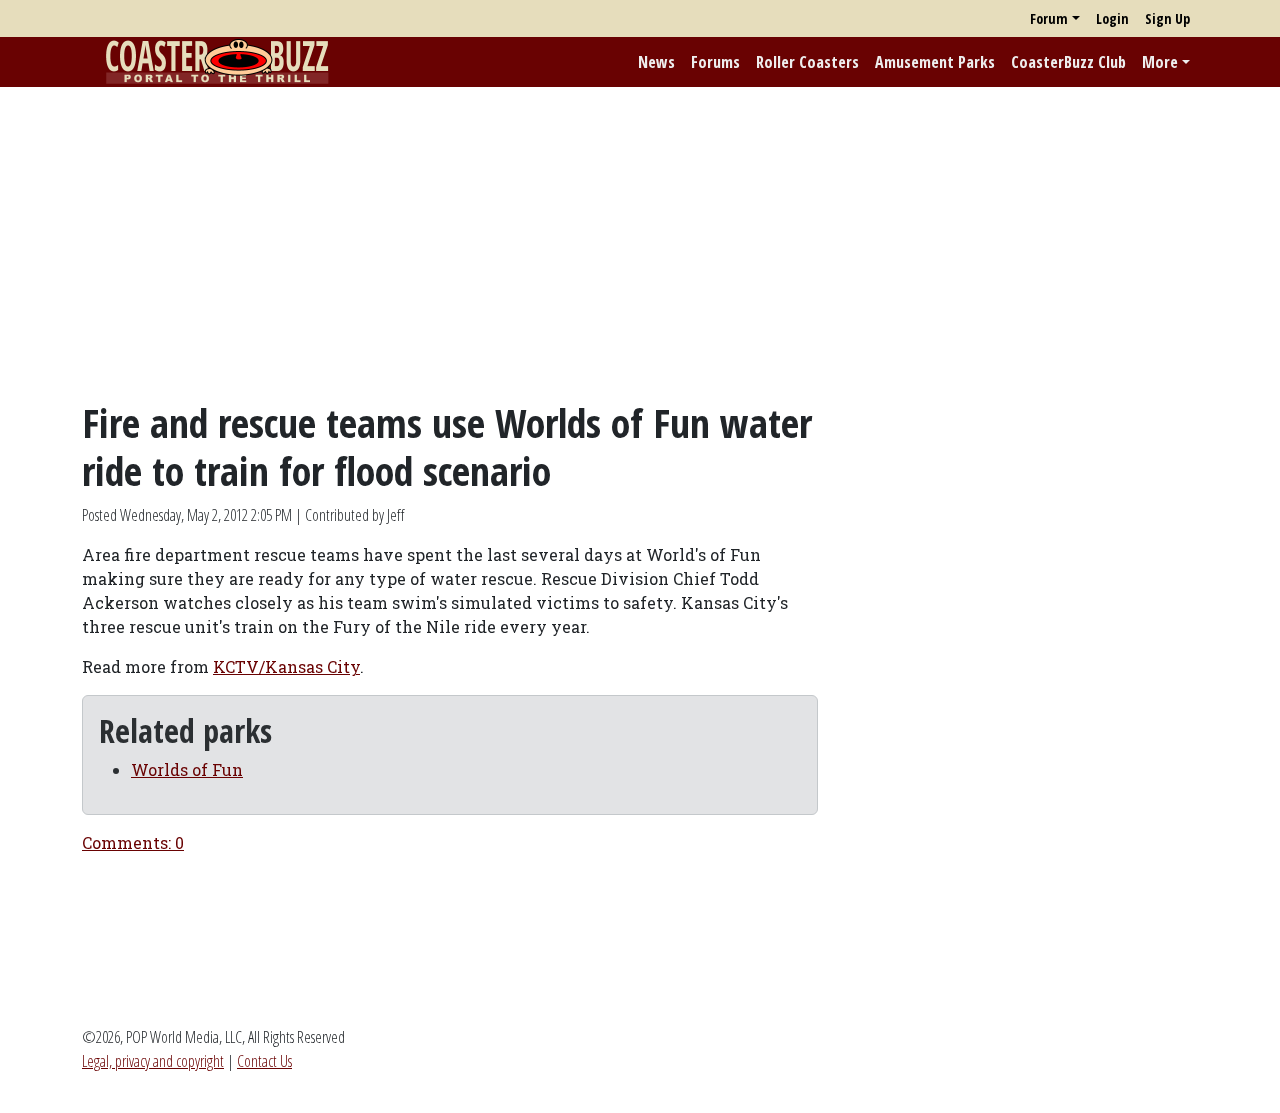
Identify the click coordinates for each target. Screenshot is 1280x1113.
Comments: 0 (133, 842)
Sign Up (1167, 18)
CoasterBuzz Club (1068, 62)
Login (1112, 18)
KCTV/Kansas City (286, 666)
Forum (1049, 18)
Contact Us (264, 1061)
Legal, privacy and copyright (153, 1061)
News (656, 62)
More (1160, 62)
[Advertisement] (640, 243)
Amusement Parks (935, 62)
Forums (715, 62)
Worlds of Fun (187, 769)
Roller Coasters (807, 62)
